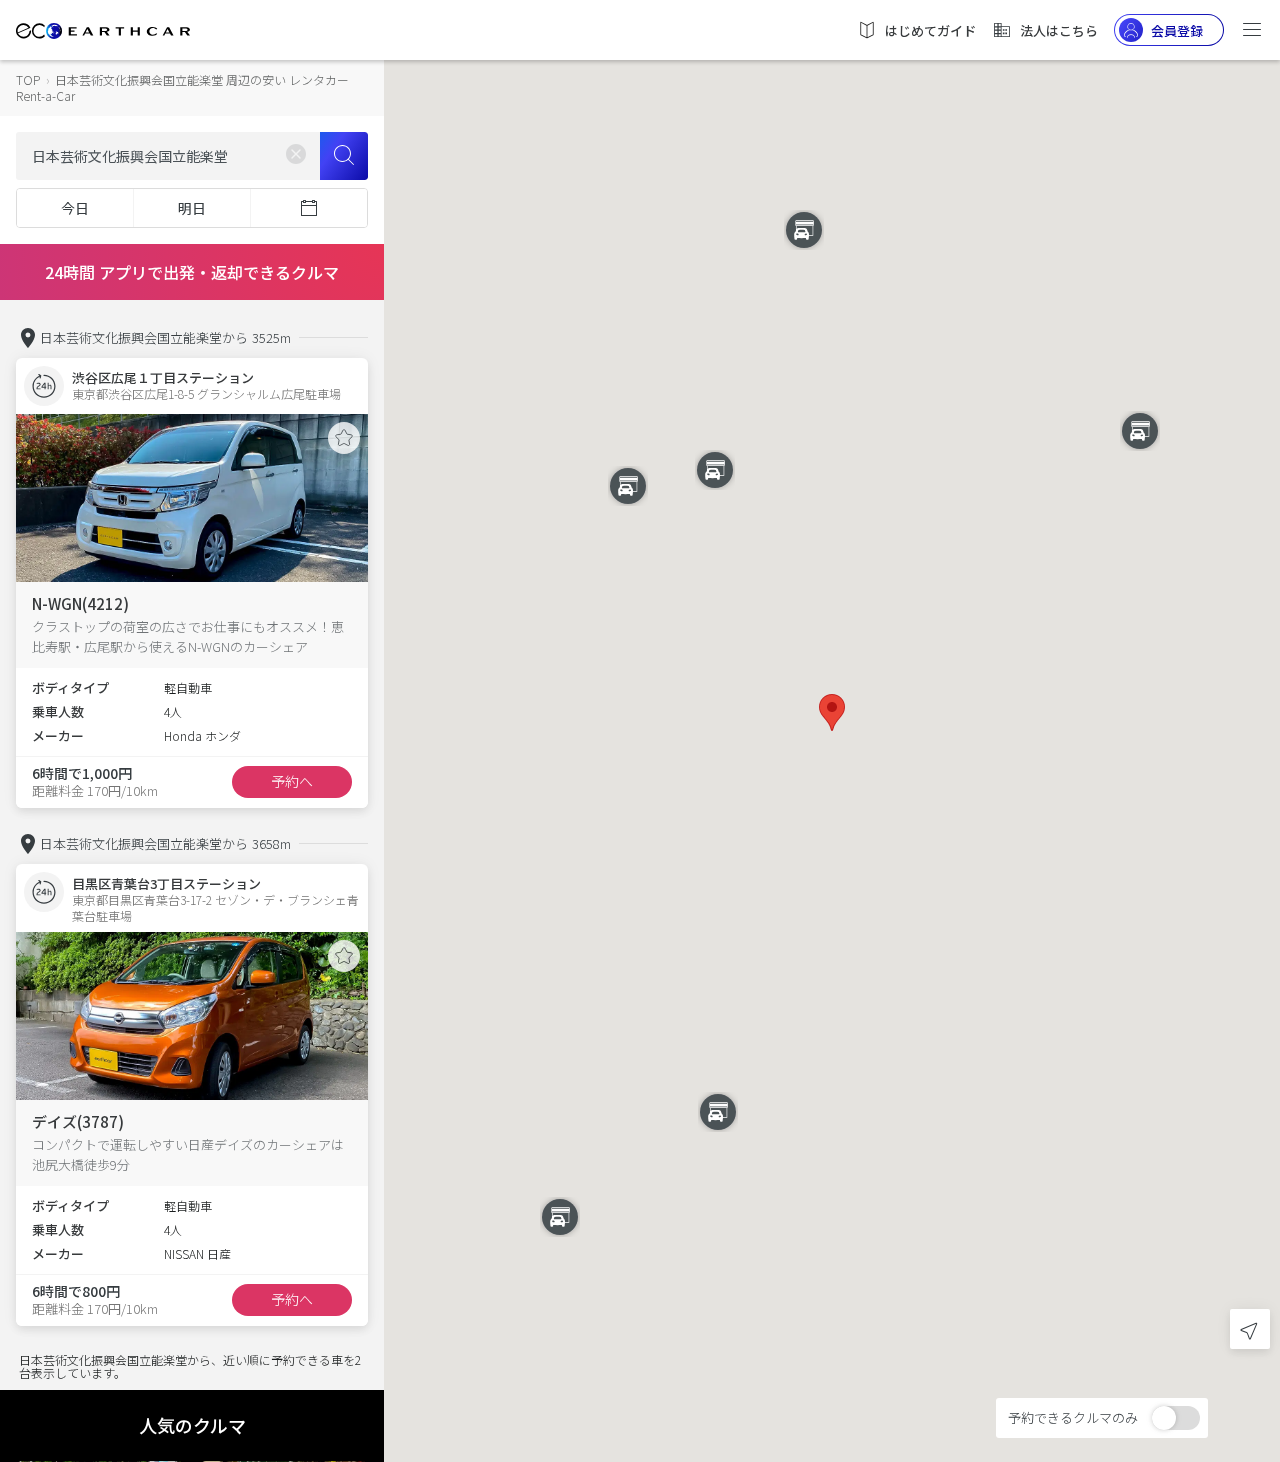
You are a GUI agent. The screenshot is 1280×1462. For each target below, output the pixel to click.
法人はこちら (1059, 30)
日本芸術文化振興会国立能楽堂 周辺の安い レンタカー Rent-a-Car (182, 87)
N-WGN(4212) (80, 603)
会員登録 (1177, 30)
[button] (832, 712)
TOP (28, 79)
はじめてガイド (930, 30)
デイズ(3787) (78, 1121)
